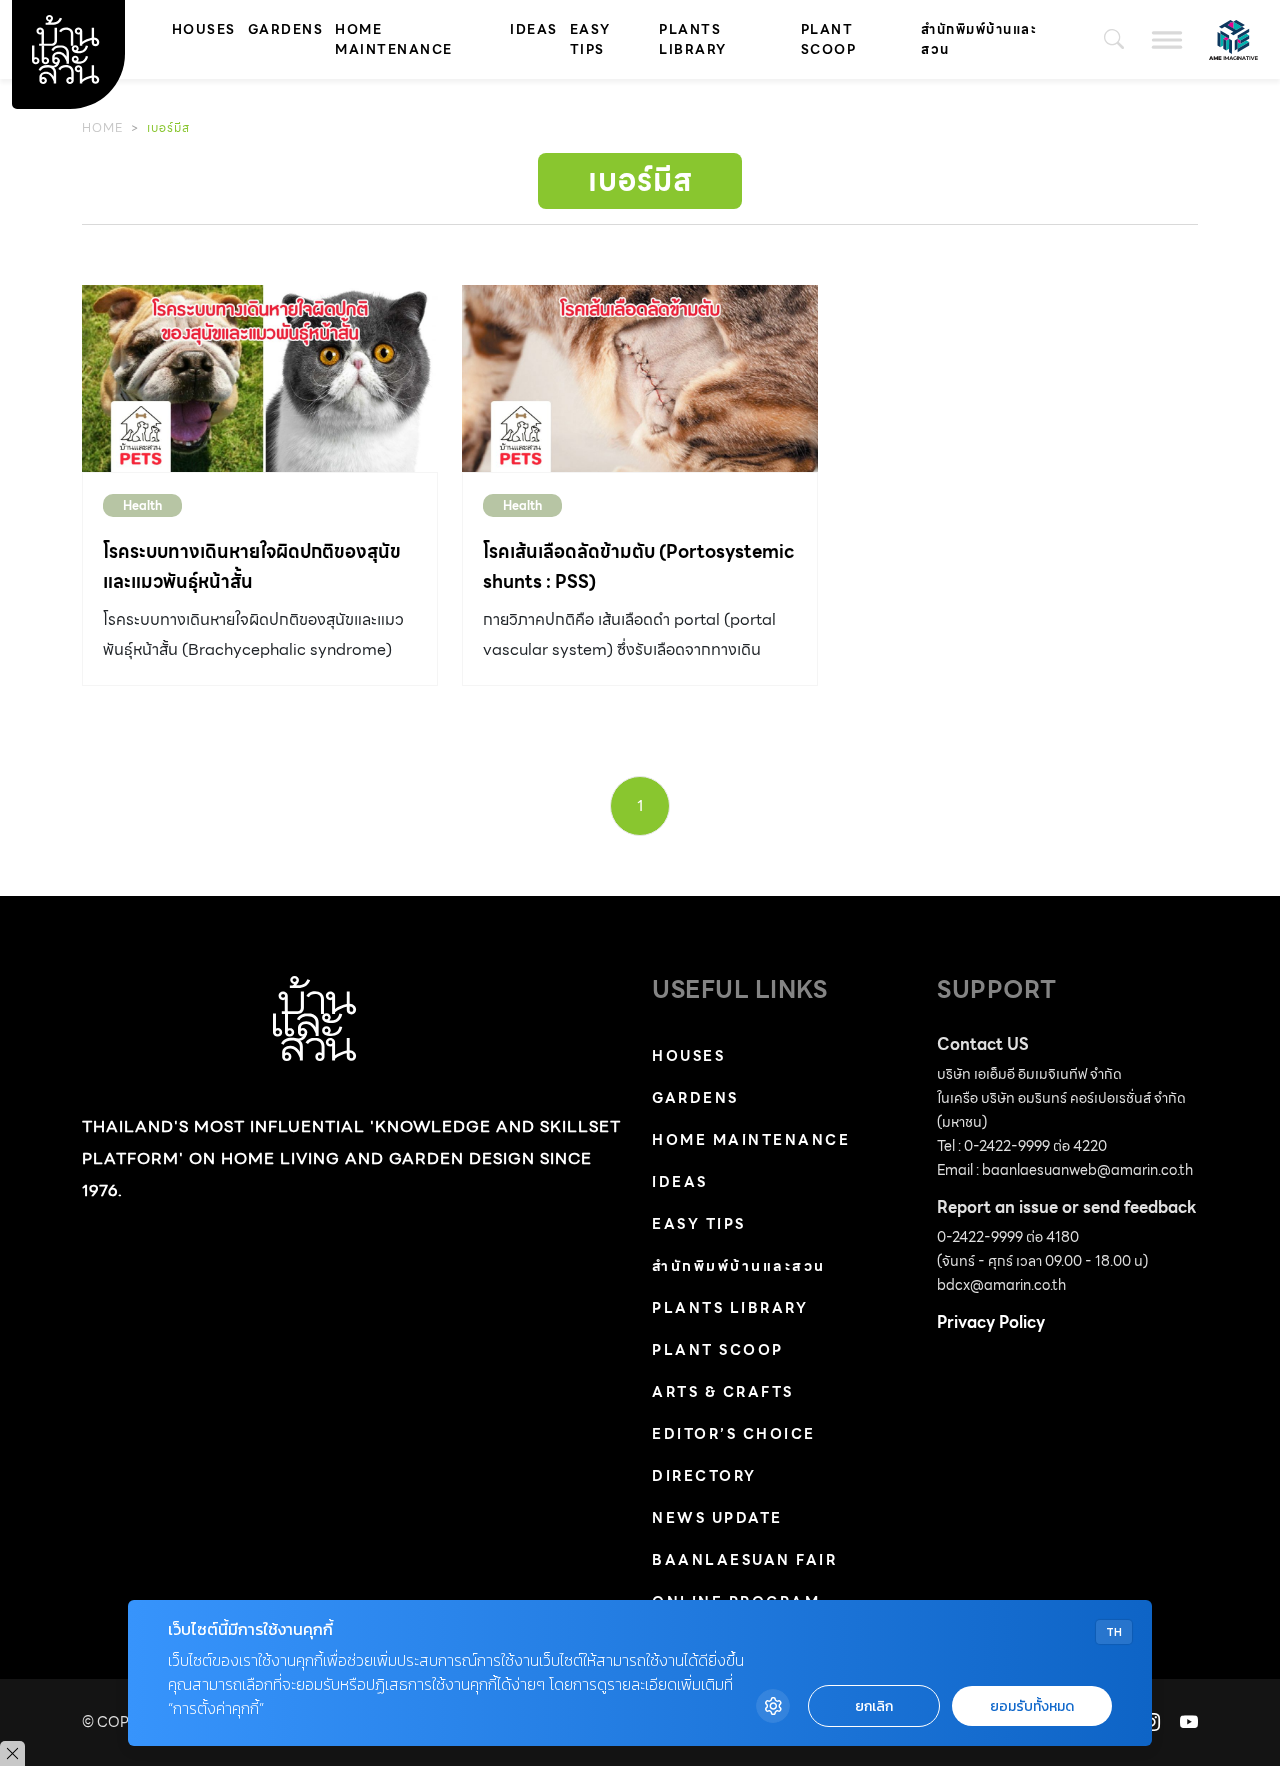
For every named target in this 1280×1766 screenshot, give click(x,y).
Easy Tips (590, 39)
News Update (717, 1518)
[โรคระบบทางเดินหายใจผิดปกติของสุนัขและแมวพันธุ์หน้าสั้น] (260, 378)
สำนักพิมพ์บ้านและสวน (979, 39)
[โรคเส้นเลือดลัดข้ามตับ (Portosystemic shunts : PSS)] (640, 378)
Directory (704, 1476)
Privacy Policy (991, 1322)
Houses (204, 29)
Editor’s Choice (734, 1434)
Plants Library (693, 39)
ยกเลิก (874, 1706)
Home (102, 127)
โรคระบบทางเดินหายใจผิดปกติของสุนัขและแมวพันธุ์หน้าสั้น (252, 566)
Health (142, 505)
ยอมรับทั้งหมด (1032, 1706)
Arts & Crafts (723, 1392)
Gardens (286, 29)
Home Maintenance (394, 39)
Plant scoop (829, 39)
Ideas (534, 29)
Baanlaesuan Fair (744, 1560)
